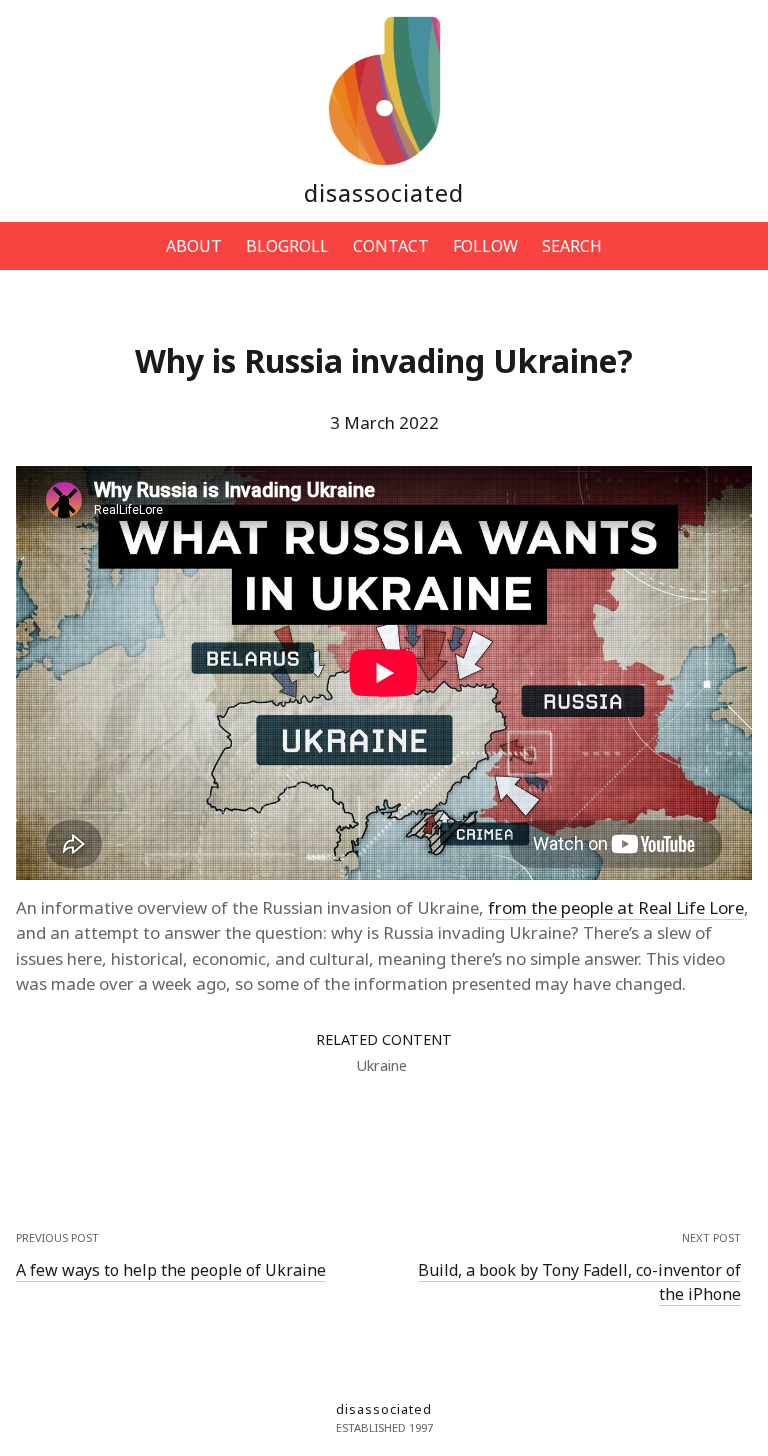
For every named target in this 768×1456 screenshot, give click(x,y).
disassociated (384, 192)
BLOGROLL (287, 246)
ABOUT (194, 246)
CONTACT (391, 246)
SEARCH (572, 246)
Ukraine (381, 1065)
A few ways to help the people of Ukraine (171, 1270)
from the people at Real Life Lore (616, 907)
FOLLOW (485, 246)
